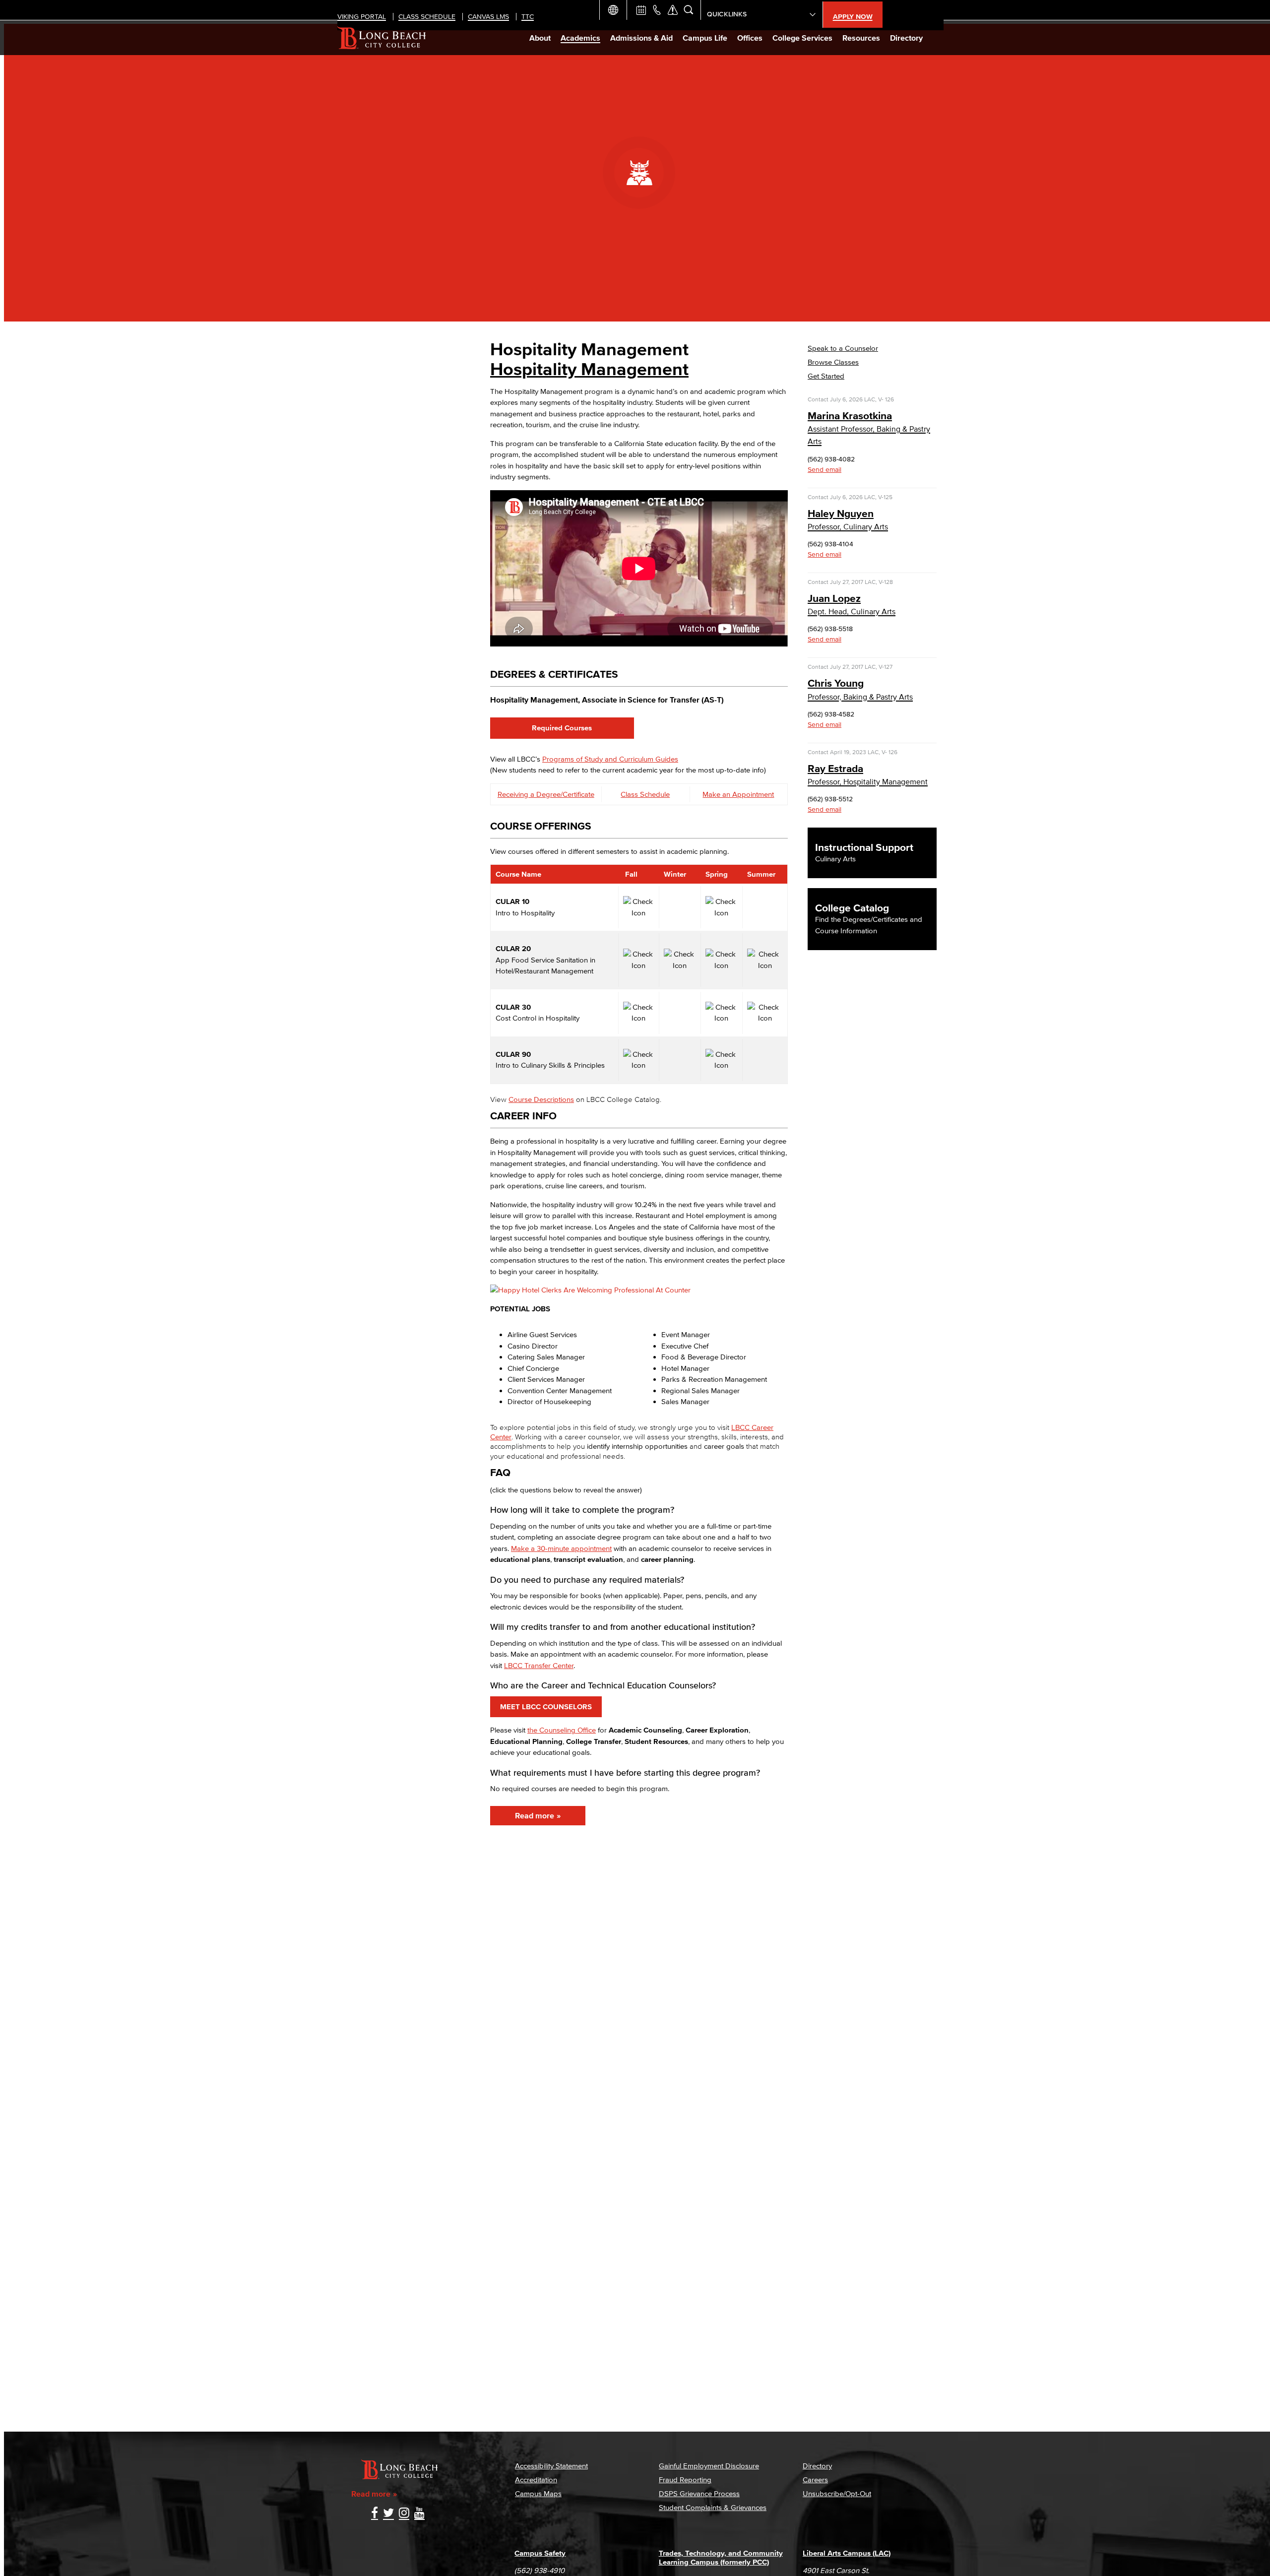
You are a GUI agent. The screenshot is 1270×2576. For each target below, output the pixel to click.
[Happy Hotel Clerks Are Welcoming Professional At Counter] (590, 1290)
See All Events (641, 10)
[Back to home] (382, 38)
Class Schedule (645, 794)
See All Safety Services (673, 10)
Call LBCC (657, 10)
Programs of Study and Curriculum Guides (610, 759)
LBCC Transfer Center (539, 1665)
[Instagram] (404, 2514)
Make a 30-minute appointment (561, 1548)
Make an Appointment (738, 794)
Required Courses (562, 728)
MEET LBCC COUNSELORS (546, 1707)
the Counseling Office (562, 1730)
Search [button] (689, 10)
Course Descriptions (541, 1099)
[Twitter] (388, 2514)
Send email (825, 470)
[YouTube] (419, 2514)
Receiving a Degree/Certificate (546, 794)
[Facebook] (375, 2514)
